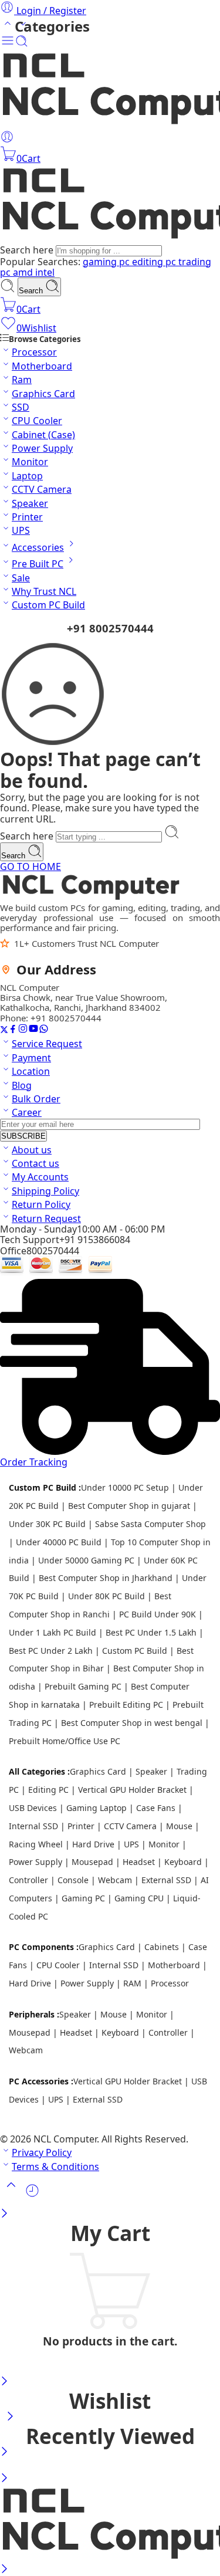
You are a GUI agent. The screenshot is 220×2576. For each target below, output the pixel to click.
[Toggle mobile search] (22, 44)
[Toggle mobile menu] (8, 44)
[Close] (4, 2214)
